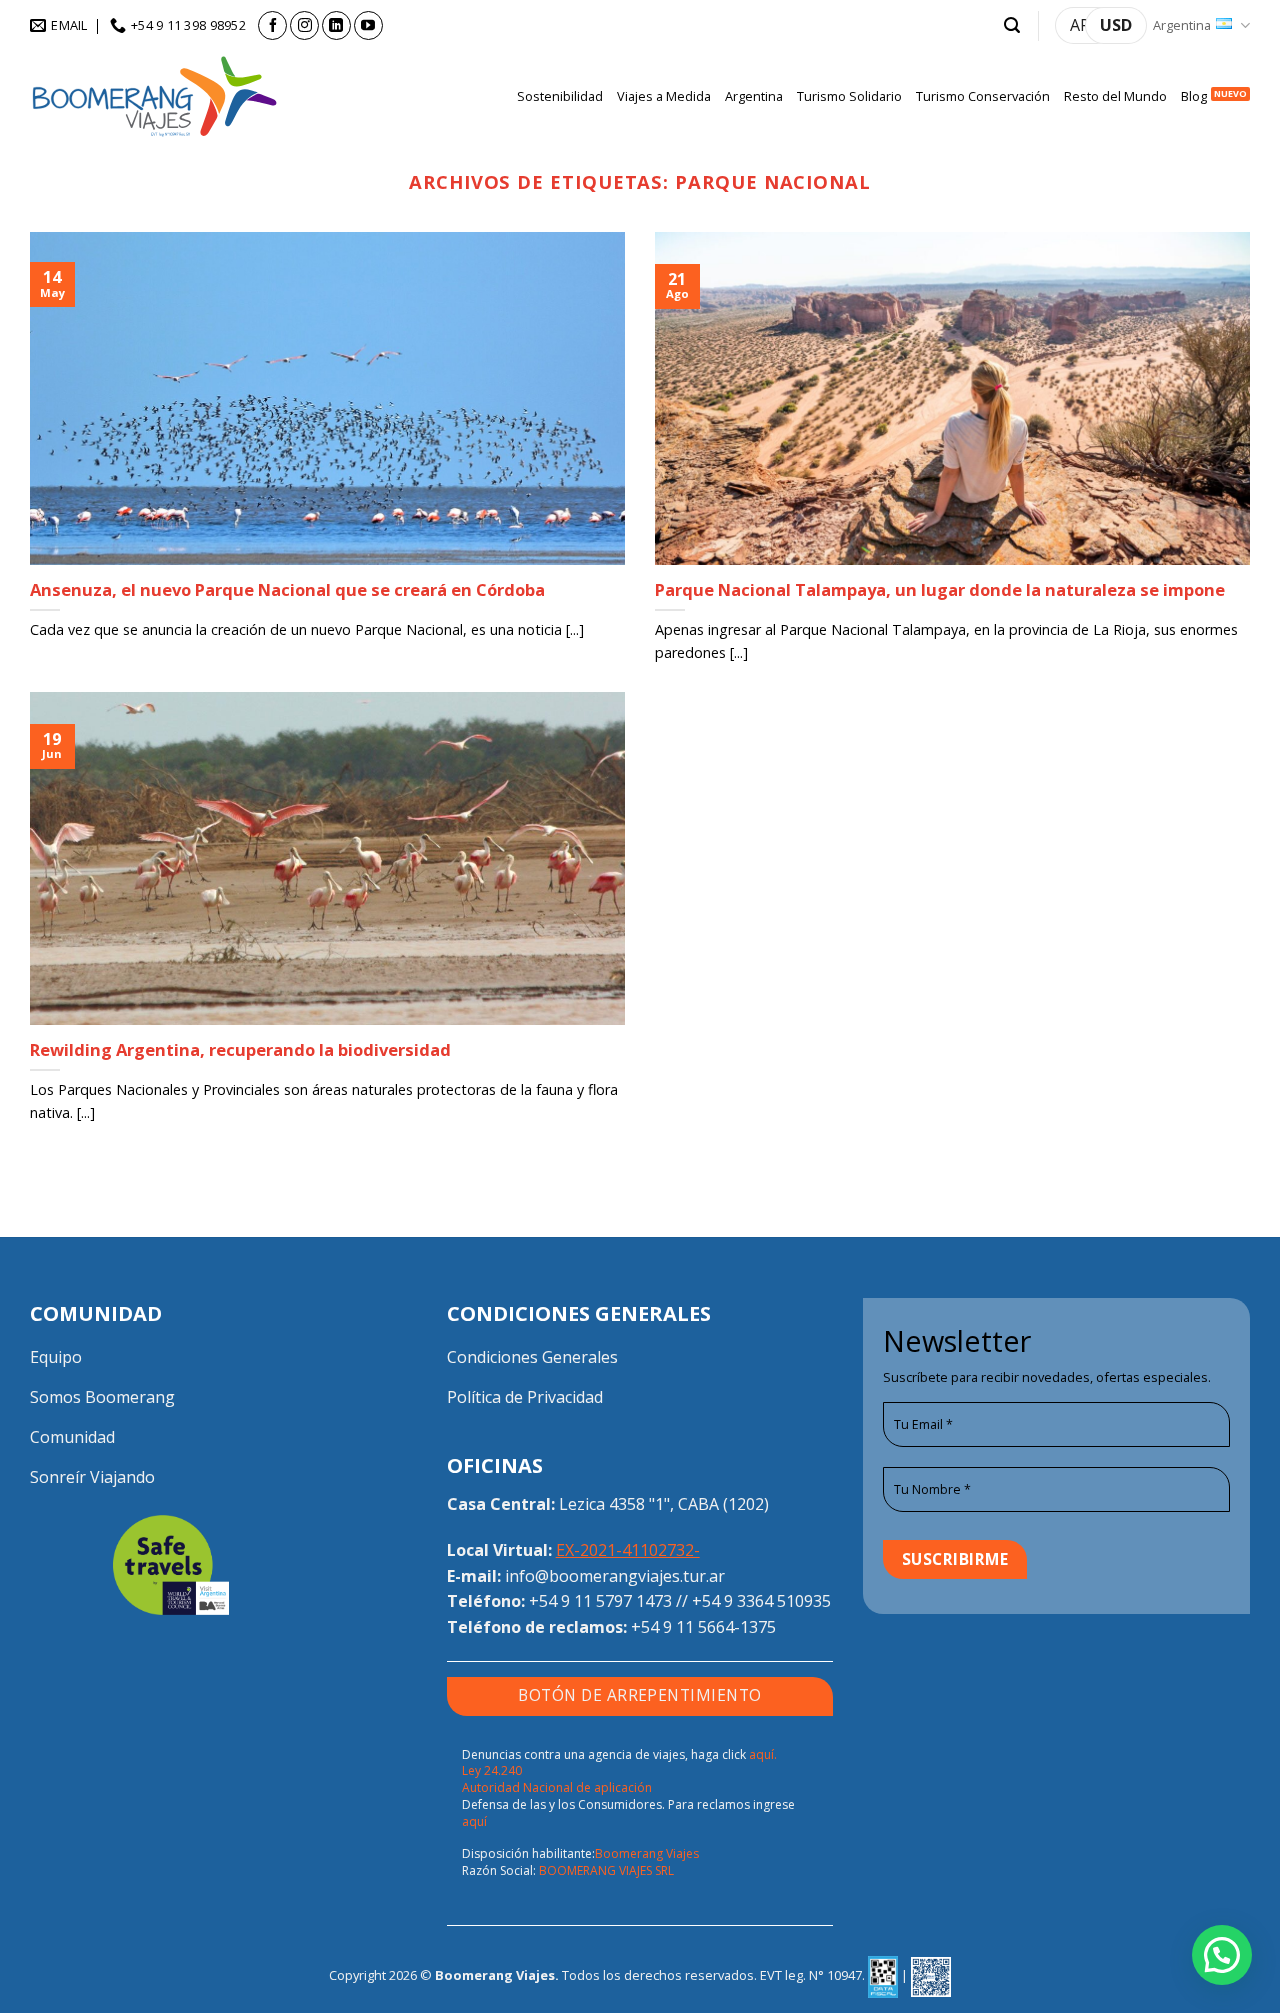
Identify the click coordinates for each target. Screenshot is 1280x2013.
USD (1116, 25)
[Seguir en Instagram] (304, 25)
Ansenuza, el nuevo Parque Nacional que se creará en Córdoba (287, 590)
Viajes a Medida (664, 96)
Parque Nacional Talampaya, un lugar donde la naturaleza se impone (940, 590)
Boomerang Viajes (647, 1853)
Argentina (1182, 25)
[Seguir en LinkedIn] (336, 25)
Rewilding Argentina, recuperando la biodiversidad (240, 1050)
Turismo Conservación (983, 96)
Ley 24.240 (492, 1770)
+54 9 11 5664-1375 (703, 1627)
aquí (474, 1821)
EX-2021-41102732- (628, 1550)
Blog (1194, 96)
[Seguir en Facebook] (272, 25)
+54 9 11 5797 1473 (600, 1601)
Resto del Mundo (1115, 96)
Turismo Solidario (849, 96)
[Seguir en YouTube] (368, 25)
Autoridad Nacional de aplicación (557, 1787)
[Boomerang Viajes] (155, 96)
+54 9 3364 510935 (761, 1601)
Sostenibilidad (560, 96)
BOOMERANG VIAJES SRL (606, 1870)
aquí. (763, 1754)
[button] (1012, 25)
